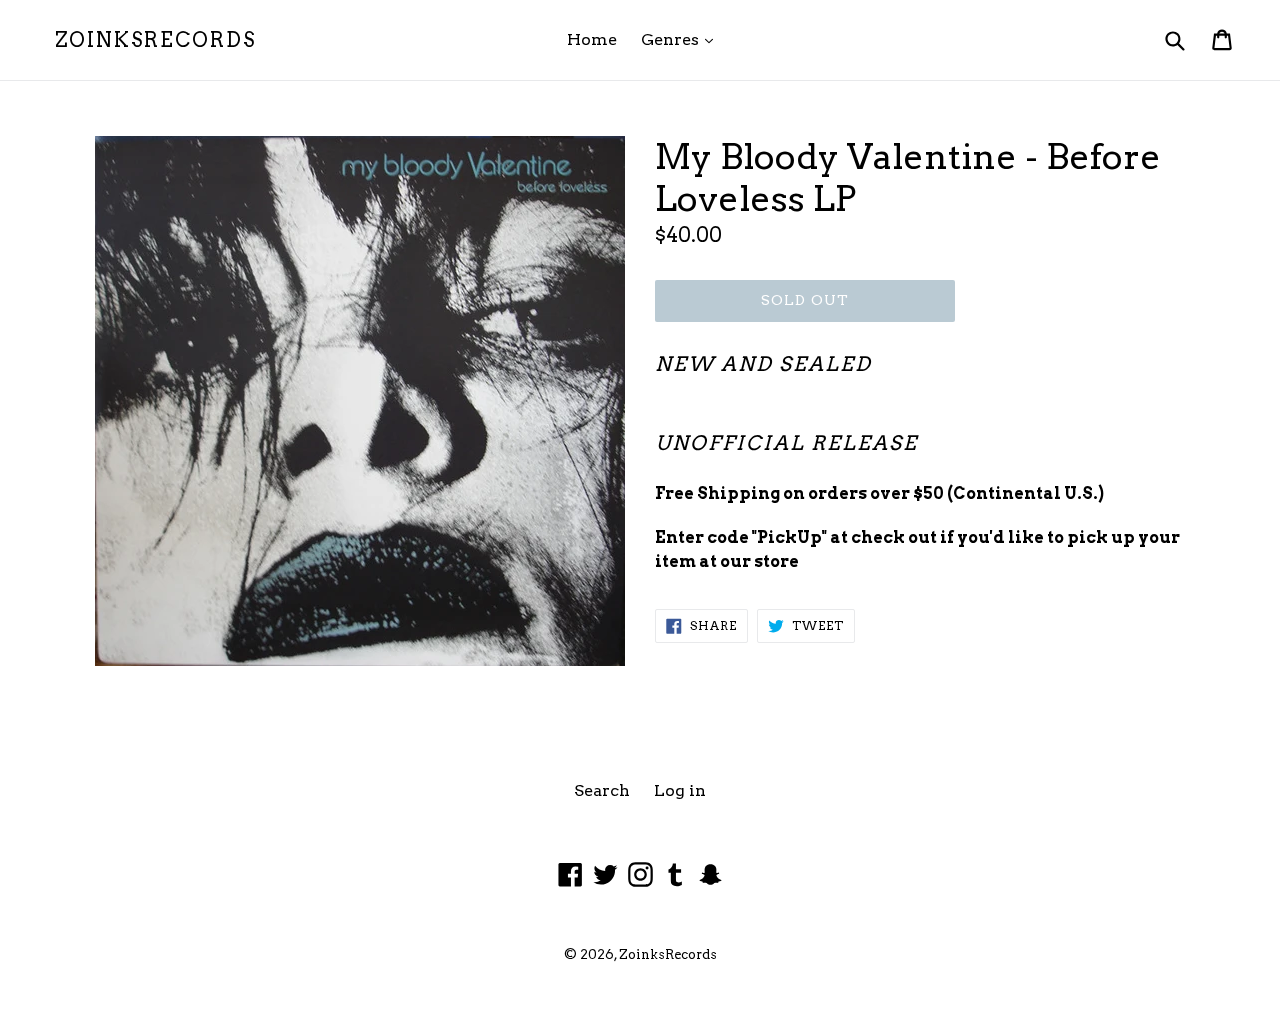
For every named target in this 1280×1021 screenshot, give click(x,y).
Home (592, 39)
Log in (680, 790)
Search (602, 790)
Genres (682, 39)
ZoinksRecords (155, 40)
